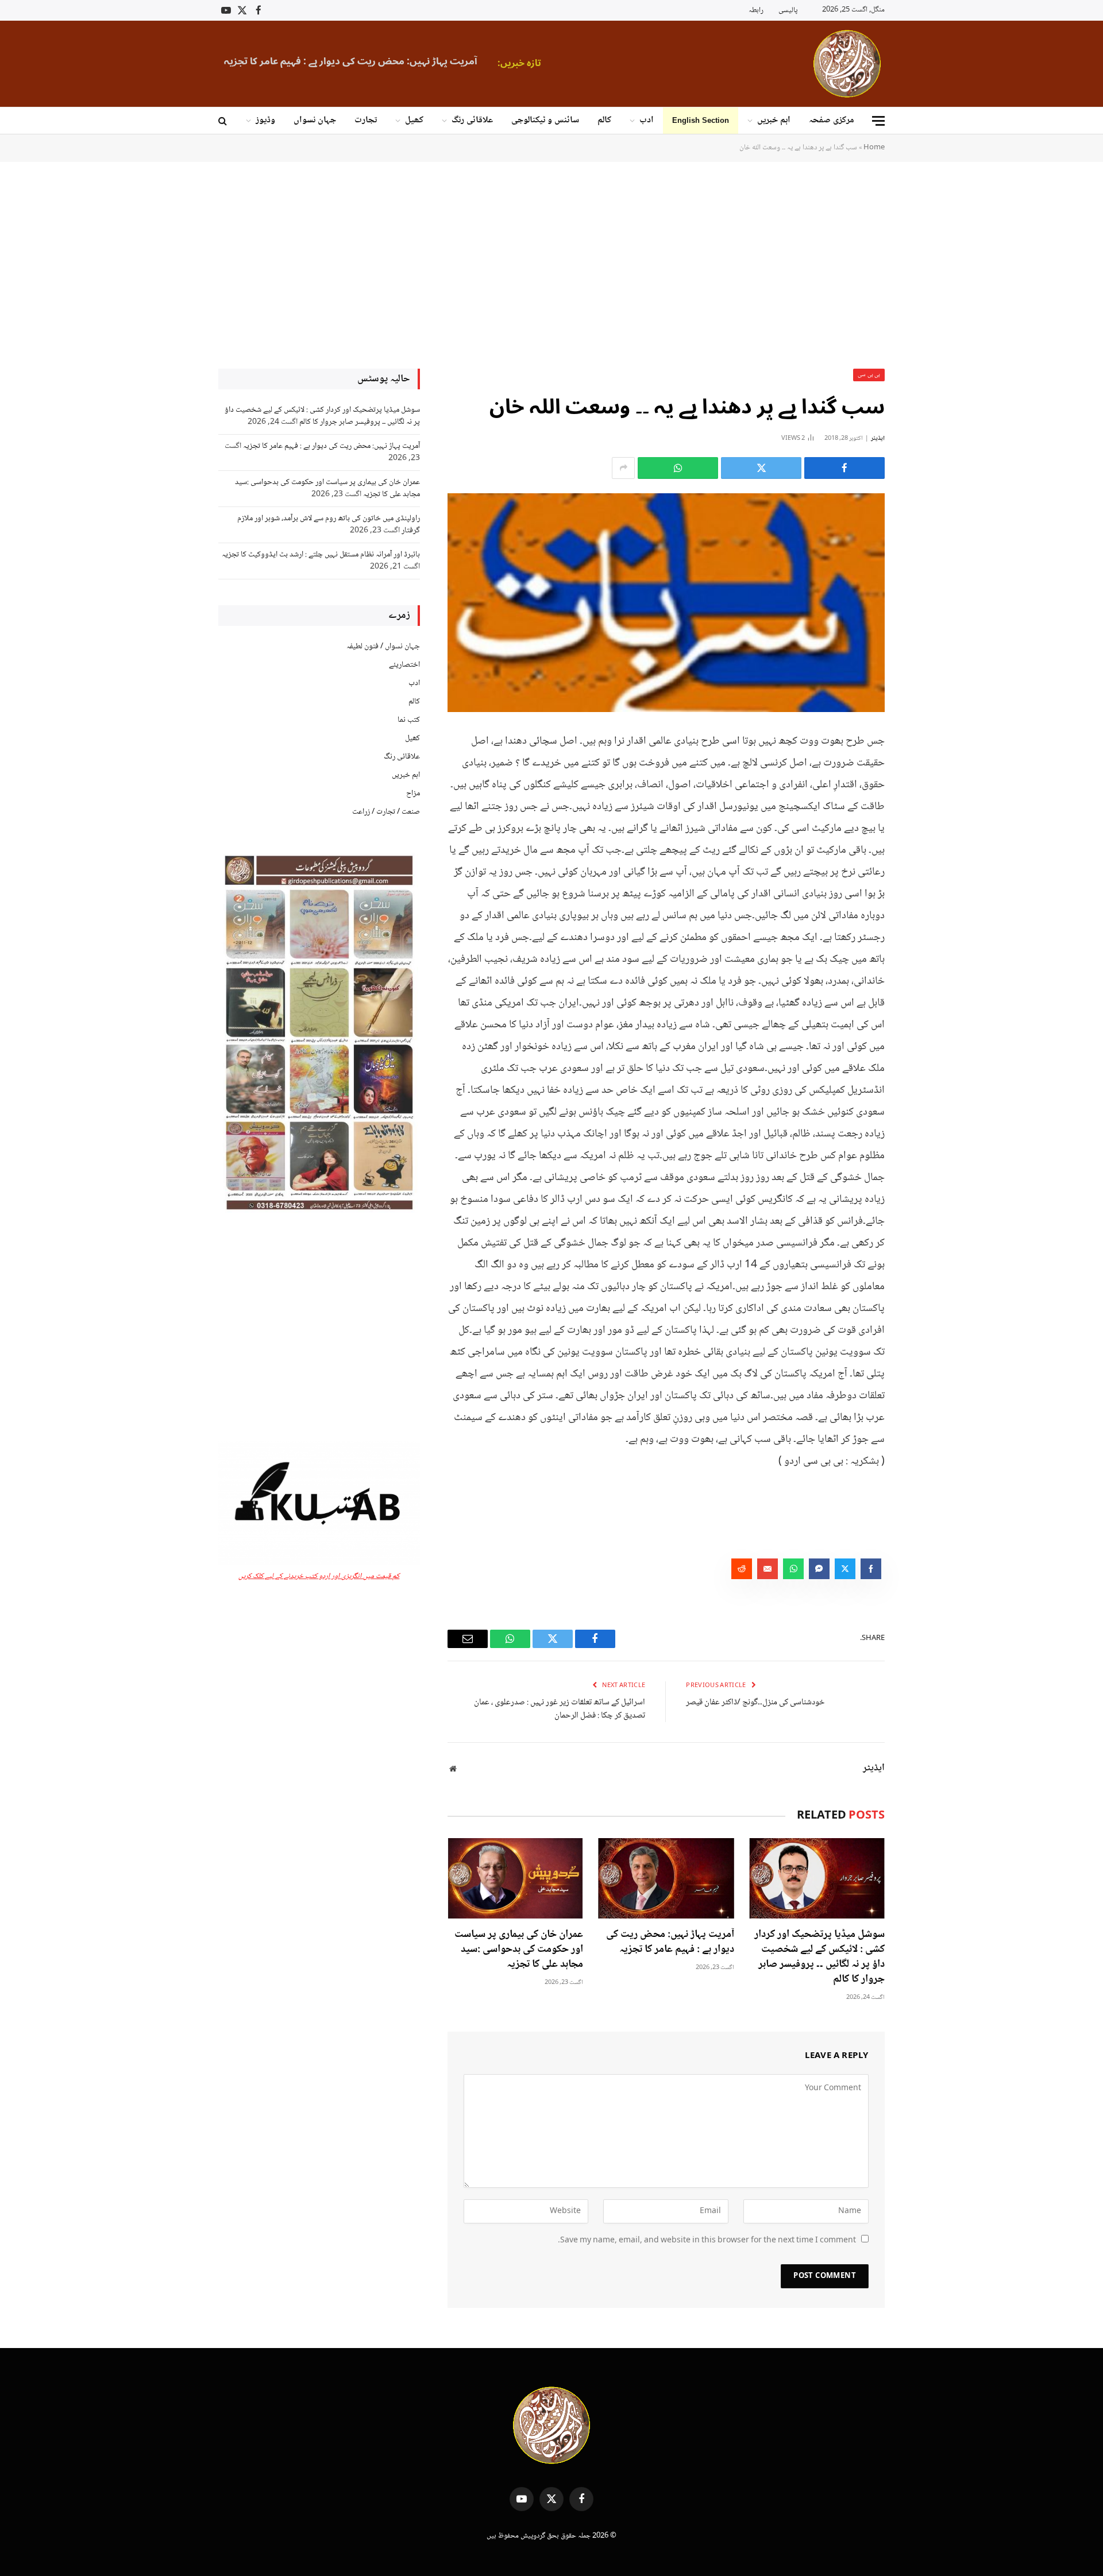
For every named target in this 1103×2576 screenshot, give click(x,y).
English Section (701, 120)
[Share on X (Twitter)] (761, 468)
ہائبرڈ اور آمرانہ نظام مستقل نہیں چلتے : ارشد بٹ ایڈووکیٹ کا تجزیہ (321, 555)
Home (874, 148)
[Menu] (878, 121)
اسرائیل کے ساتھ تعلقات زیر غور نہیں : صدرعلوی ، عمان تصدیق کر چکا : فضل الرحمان (560, 1709)
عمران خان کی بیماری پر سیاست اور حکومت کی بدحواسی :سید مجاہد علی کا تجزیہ (431, 61)
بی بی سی (869, 375)
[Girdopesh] (847, 64)
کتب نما (409, 720)
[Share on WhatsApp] (678, 468)
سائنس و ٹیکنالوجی (545, 120)
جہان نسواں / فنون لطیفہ (383, 647)
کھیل (414, 120)
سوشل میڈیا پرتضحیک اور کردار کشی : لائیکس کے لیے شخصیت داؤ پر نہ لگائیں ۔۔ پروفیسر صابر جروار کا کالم (819, 1957)
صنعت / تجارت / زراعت (386, 812)
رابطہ (756, 10)
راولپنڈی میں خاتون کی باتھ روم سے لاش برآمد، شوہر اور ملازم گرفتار (329, 525)
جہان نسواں (315, 120)
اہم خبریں (774, 120)
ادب (647, 120)
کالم (604, 120)
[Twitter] (925, 798)
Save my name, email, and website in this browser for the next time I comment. (707, 2241)
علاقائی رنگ (472, 120)
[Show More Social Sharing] (623, 468)
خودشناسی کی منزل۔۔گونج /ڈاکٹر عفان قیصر (755, 1703)
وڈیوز (265, 120)
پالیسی (788, 10)
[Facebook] (925, 768)
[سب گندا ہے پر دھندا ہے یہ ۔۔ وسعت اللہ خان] (666, 603)
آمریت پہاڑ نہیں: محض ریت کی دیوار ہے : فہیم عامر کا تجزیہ (670, 1943)
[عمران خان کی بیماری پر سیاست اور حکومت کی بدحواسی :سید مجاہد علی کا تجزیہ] (515, 1879)
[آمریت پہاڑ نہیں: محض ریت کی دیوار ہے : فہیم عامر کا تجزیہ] (666, 1879)
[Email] (925, 856)
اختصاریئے (404, 665)
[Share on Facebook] (844, 468)
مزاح (413, 794)
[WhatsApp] (925, 827)
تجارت (366, 120)
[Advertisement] (551, 264)
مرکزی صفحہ (832, 120)
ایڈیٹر (878, 438)
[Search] (224, 121)
